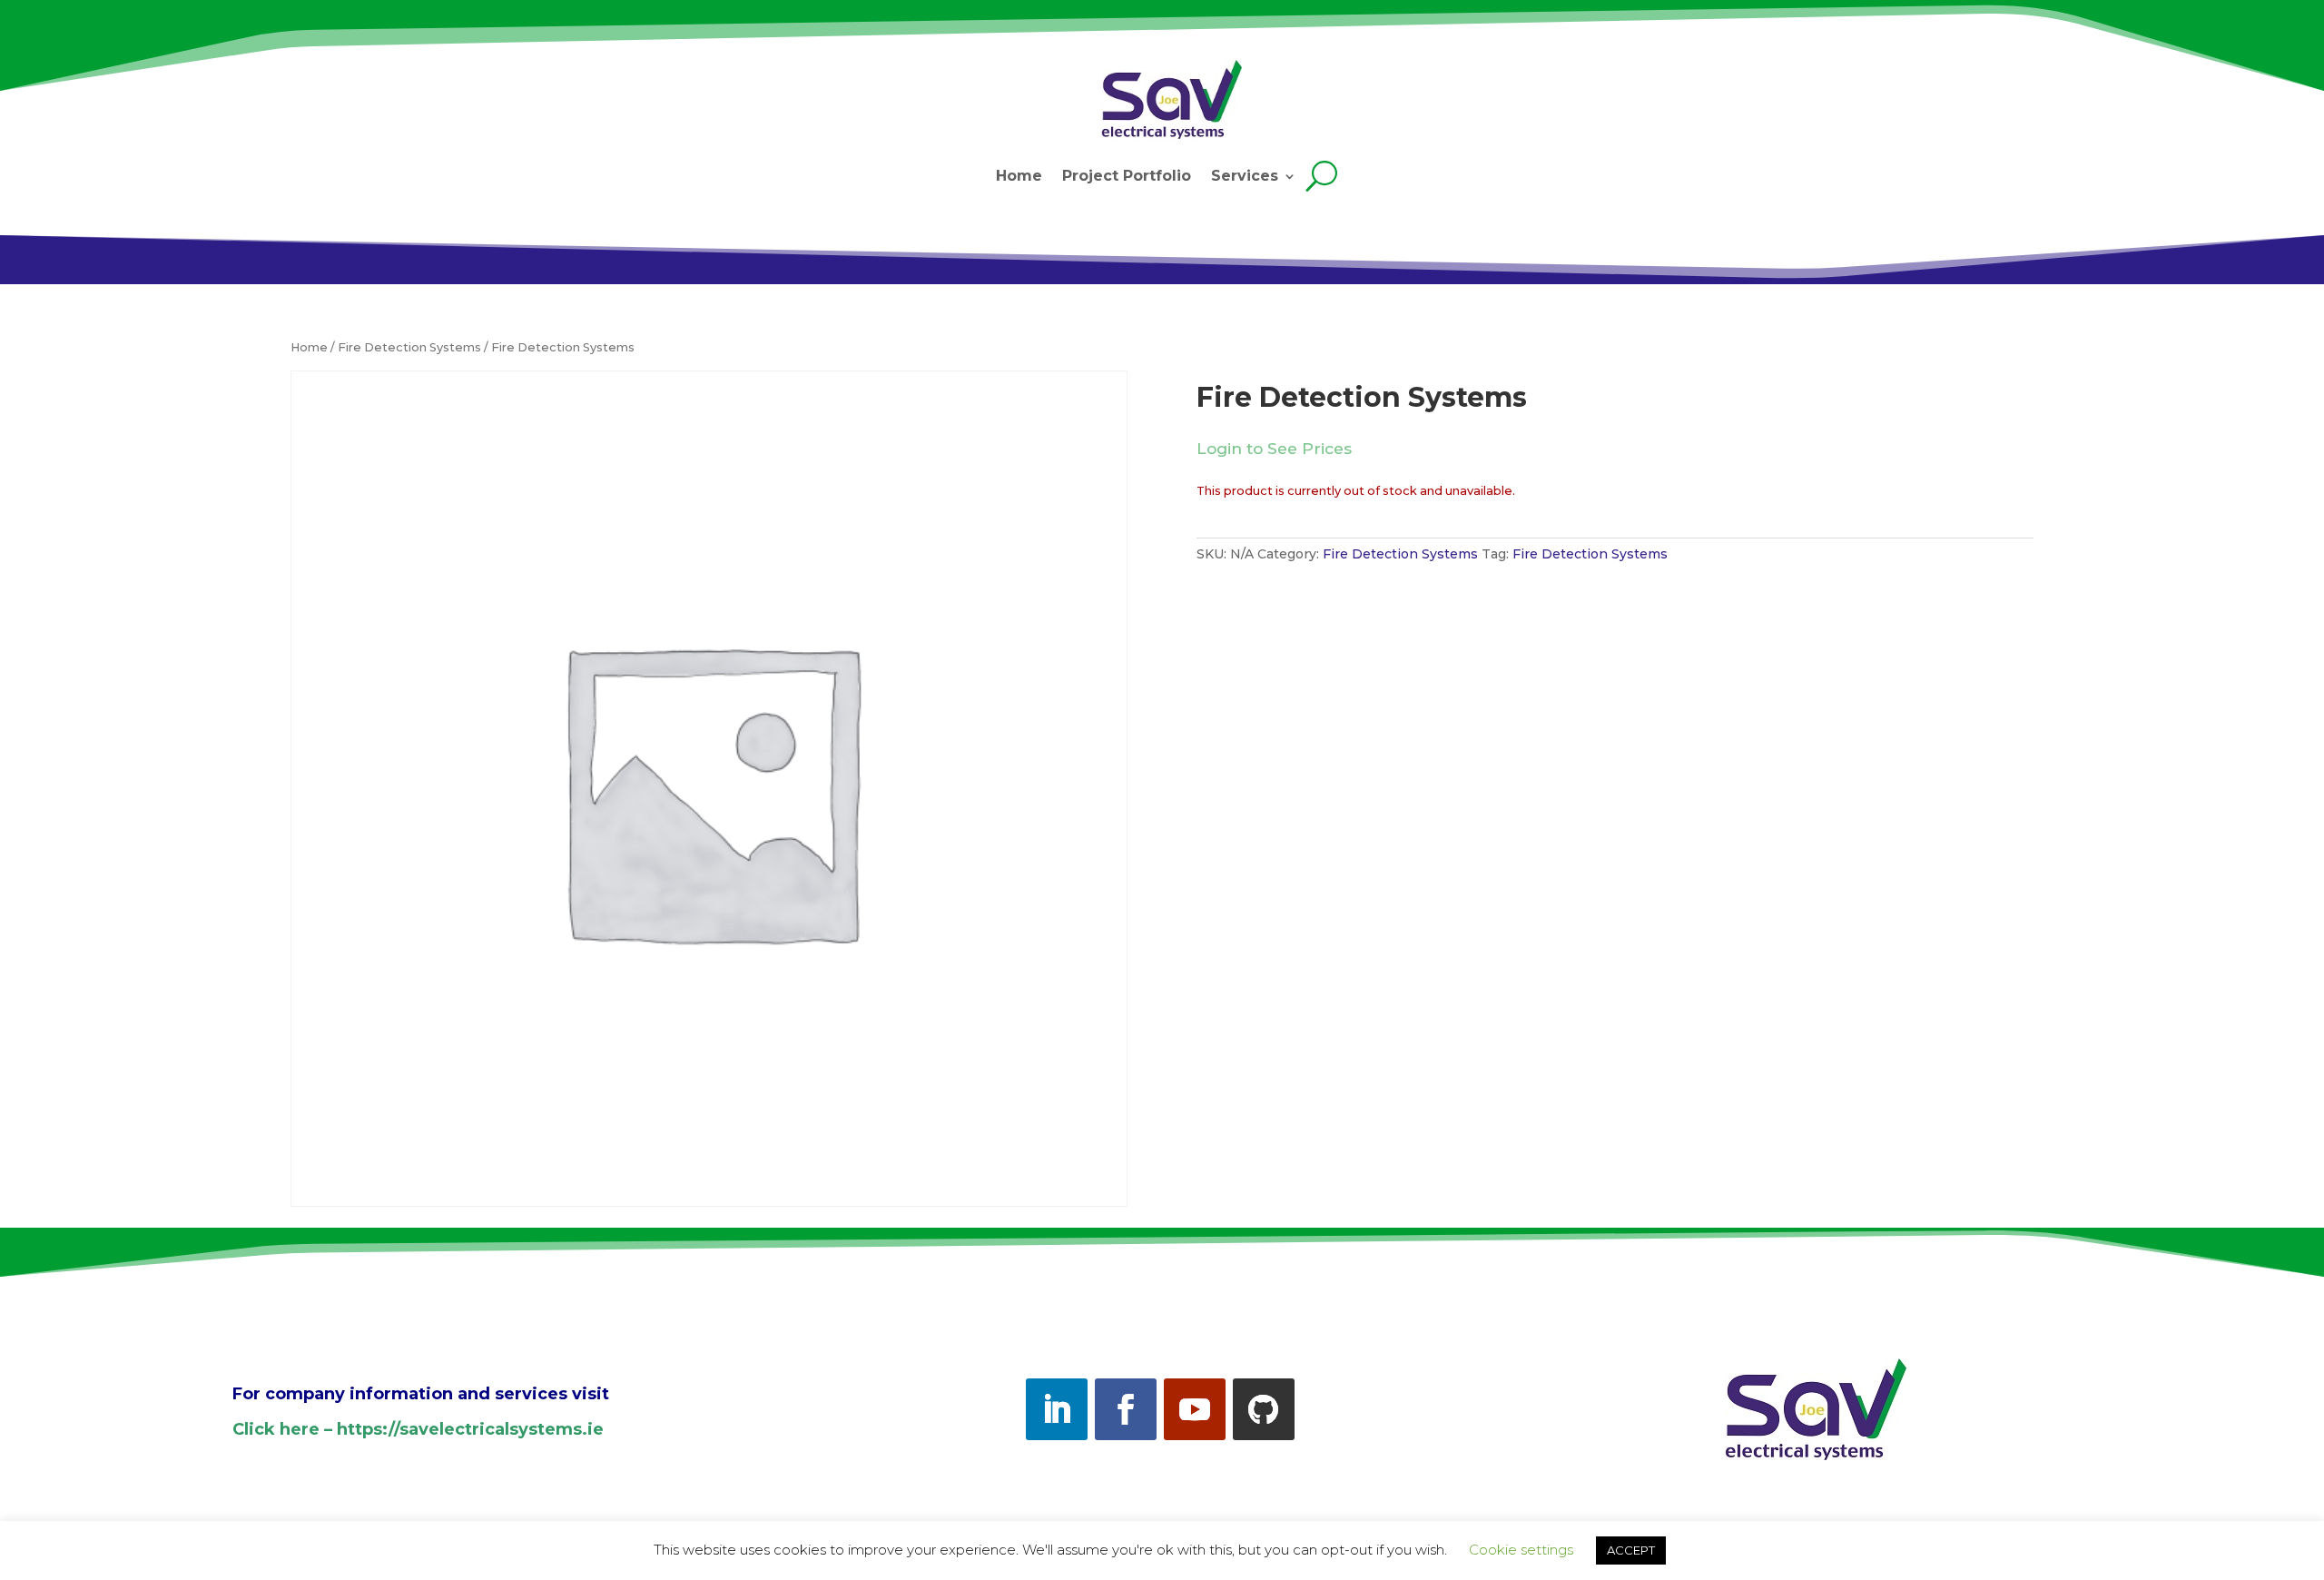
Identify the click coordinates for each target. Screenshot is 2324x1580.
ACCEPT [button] (1631, 1550)
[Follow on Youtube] (1195, 1409)
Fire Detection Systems (409, 347)
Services (1245, 176)
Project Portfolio (1127, 176)
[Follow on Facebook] (1126, 1409)
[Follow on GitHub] (1264, 1409)
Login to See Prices (1274, 448)
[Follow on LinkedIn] (1057, 1409)
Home (1019, 176)
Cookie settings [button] (1521, 1550)
